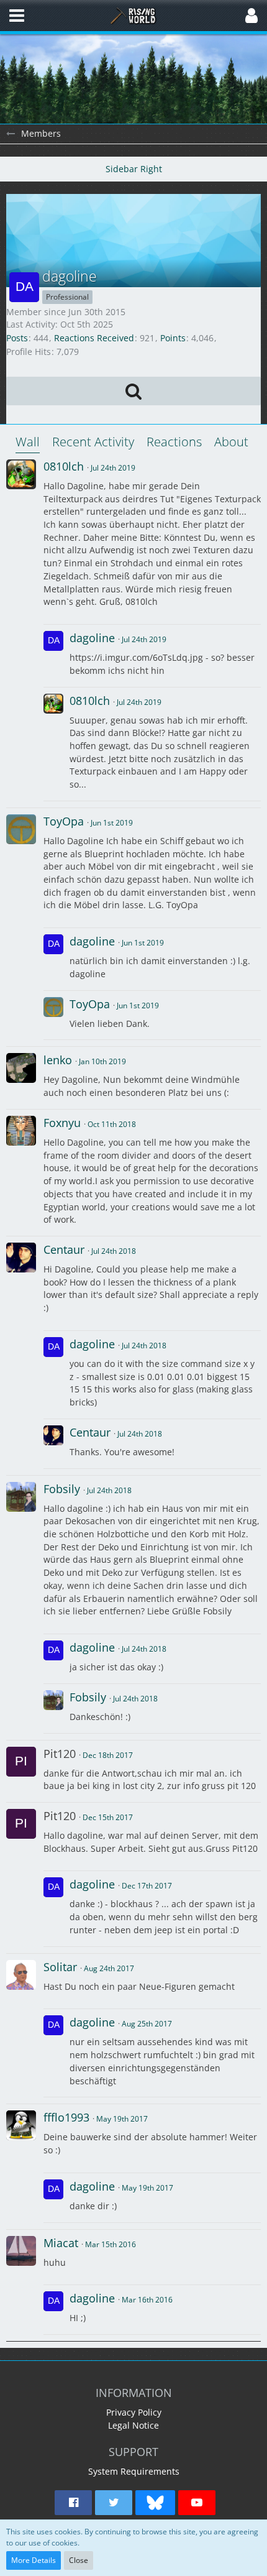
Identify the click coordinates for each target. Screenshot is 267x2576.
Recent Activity (93, 442)
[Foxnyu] (21, 1131)
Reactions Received (94, 338)
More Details (34, 2560)
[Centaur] (21, 1258)
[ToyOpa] (21, 829)
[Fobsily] (21, 1497)
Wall (28, 442)
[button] (17, 16)
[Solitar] (21, 1975)
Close (79, 2560)
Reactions (174, 442)
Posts (17, 338)
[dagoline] (53, 655)
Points (173, 338)
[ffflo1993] (21, 2125)
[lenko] (21, 1068)
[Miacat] (21, 2251)
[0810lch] (21, 474)
